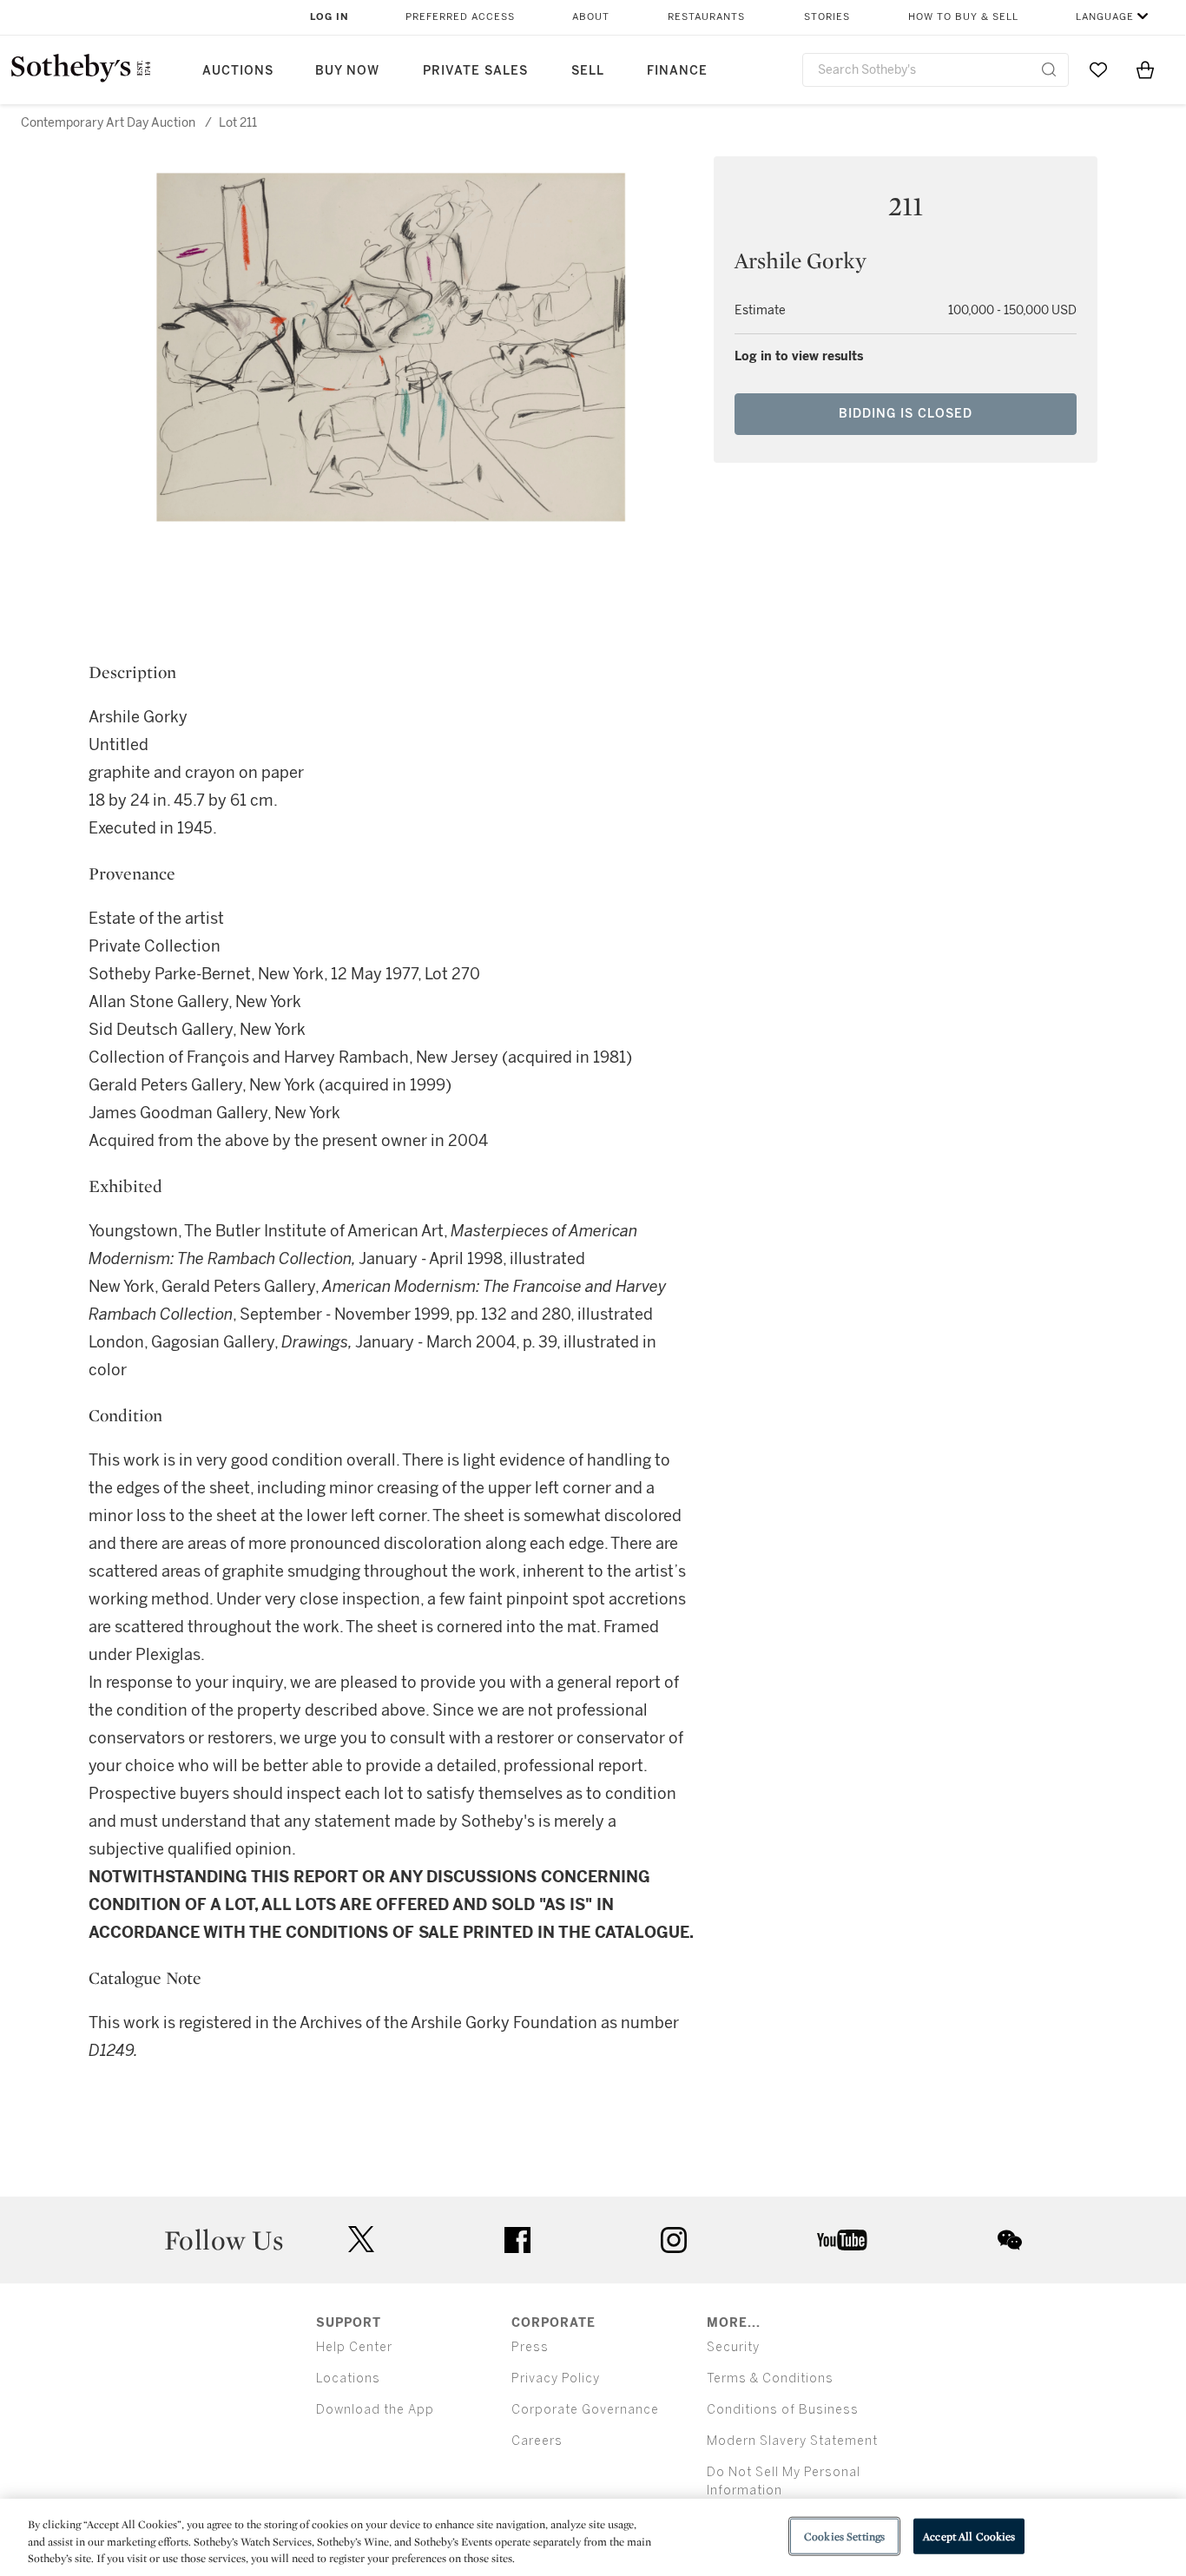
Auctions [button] (238, 71)
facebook (517, 2240)
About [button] (591, 17)
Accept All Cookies (969, 2536)
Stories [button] (827, 17)
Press (530, 2347)
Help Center (354, 2347)
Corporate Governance (585, 2410)
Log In (329, 17)
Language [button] (1105, 17)
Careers (537, 2441)
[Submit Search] (1049, 69)
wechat (1010, 2240)
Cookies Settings (844, 2536)
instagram (674, 2240)
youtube (842, 2240)
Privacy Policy (556, 2378)
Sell (588, 71)
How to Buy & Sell (963, 17)
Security (733, 2347)
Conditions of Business (783, 2410)
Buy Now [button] (347, 71)
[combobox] (936, 70)
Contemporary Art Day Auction (108, 123)
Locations (348, 2378)
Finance (677, 71)
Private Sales (475, 71)
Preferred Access (460, 17)
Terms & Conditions (770, 2378)
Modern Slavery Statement (792, 2441)
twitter (361, 2240)
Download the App (375, 2410)
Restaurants (706, 17)
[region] (593, 2537)
